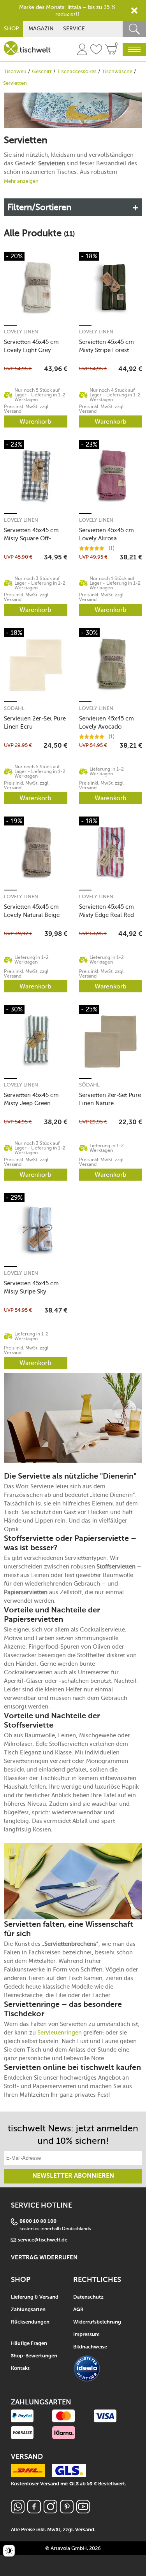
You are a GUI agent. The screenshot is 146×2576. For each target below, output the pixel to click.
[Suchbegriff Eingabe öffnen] (134, 29)
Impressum (86, 2335)
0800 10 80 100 (38, 2221)
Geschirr (42, 71)
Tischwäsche (117, 71)
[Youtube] (83, 2511)
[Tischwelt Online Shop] (27, 48)
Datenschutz (88, 2297)
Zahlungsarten (28, 2310)
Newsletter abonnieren (73, 2176)
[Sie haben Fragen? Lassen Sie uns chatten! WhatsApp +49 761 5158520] (18, 2511)
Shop (11, 29)
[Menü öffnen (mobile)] (134, 49)
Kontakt (20, 2368)
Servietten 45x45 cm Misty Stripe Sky (31, 1287)
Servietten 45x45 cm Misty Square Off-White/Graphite (31, 534)
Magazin (41, 29)
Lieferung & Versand (35, 2297)
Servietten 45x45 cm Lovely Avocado (106, 723)
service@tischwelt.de (43, 2240)
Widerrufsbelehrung (97, 2322)
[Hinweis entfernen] (134, 11)
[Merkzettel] (96, 51)
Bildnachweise (90, 2347)
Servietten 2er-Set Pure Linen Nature (110, 1099)
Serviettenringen (60, 2033)
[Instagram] (50, 2511)
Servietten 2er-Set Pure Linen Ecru (35, 723)
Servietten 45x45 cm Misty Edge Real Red (106, 911)
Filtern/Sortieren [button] (39, 207)
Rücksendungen (30, 2322)
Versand (85, 2530)
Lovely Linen (21, 332)
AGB (78, 2310)
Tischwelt (15, 71)
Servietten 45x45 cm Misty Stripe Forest (106, 346)
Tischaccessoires (77, 71)
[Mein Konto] (82, 51)
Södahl (14, 708)
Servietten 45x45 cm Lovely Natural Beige (32, 911)
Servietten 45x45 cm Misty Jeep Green (31, 1099)
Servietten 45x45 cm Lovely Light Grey (31, 346)
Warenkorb (35, 421)
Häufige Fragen (29, 2344)
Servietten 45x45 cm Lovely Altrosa (106, 534)
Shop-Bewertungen (34, 2356)
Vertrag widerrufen (44, 2258)
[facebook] (34, 2511)
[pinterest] (67, 2511)
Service (74, 29)
